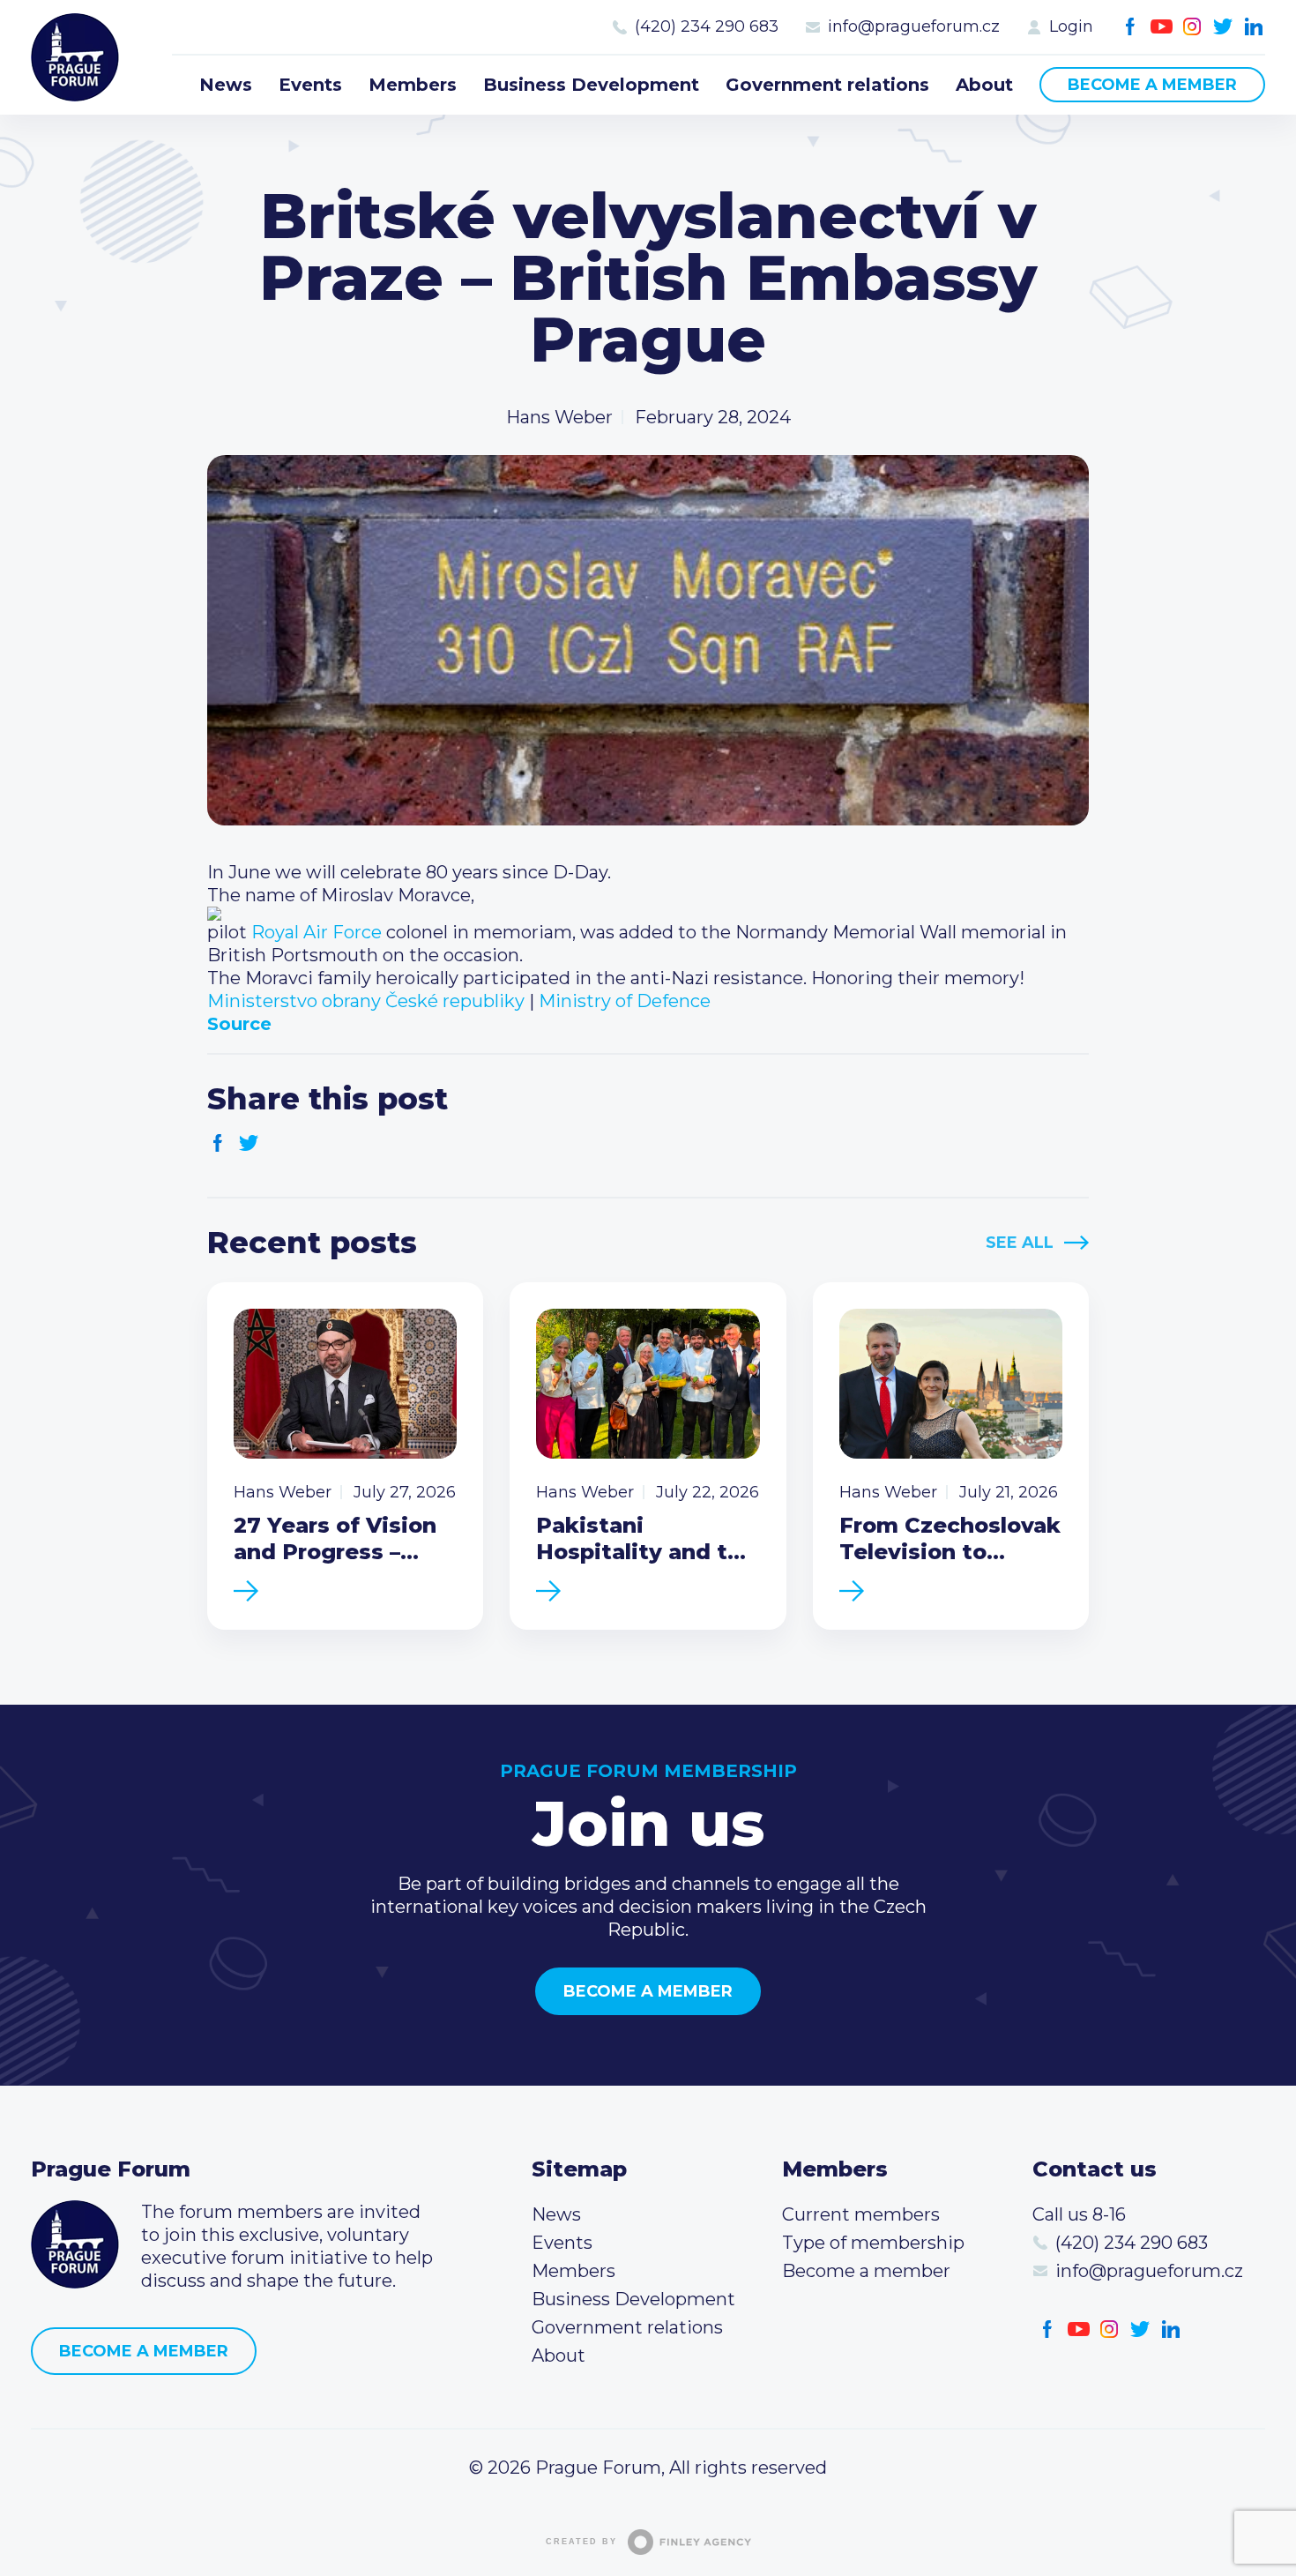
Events (310, 85)
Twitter (1223, 27)
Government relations (827, 85)
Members (413, 85)
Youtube (1162, 27)
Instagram (1192, 27)
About (984, 85)
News (226, 85)
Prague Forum (75, 57)
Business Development (591, 85)
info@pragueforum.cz (914, 26)
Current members (861, 2214)
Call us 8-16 (1079, 2214)
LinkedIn (1254, 27)
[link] (317, 932)
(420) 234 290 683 (707, 26)
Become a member (1152, 85)
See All (1020, 1243)
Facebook (1131, 27)
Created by (581, 2542)
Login (1071, 26)
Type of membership (873, 2243)
